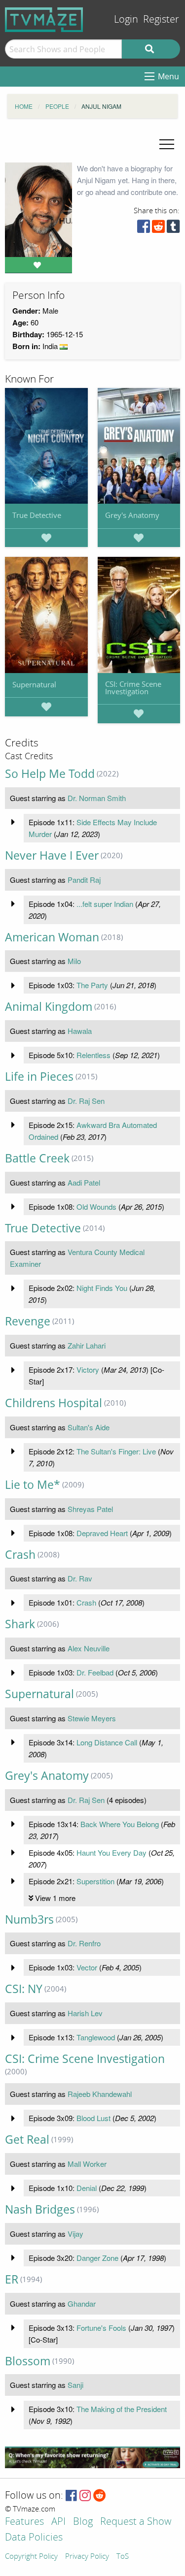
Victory (88, 1369)
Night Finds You (102, 1288)
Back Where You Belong (120, 1824)
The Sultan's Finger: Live (116, 1451)
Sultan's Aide (89, 1427)
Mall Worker (87, 2164)
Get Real (27, 2140)
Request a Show (136, 2522)
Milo (74, 961)
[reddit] (158, 229)
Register (161, 19)
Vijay (75, 2234)
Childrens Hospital (54, 1403)
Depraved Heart (102, 1533)
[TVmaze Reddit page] (100, 2496)
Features (24, 2522)
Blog (83, 2522)
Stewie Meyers (92, 1718)
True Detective (37, 515)
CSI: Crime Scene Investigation (133, 688)
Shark (20, 1624)
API (58, 2522)
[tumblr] (173, 229)
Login (126, 19)
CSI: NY (24, 1989)
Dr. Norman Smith (97, 798)
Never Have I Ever (52, 855)
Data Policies (34, 2538)
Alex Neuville (89, 1648)
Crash (20, 1555)
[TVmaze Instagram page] (85, 2496)
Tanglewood (96, 2037)
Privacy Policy (87, 2557)
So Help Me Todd (50, 774)
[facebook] (144, 229)
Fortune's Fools (101, 2328)
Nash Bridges (40, 2209)
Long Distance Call (107, 1742)
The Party (92, 985)
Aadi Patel (84, 1182)
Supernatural (34, 684)
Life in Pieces (39, 1077)
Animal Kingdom (49, 1007)
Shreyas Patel (90, 1509)
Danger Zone (97, 2258)
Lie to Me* (33, 1485)
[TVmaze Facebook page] (71, 2496)
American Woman (52, 937)
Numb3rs (29, 1919)
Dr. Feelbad (95, 1672)
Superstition (95, 1881)
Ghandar (82, 2303)
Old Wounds (96, 1207)
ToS (123, 2557)
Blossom (28, 2361)
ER (12, 2279)
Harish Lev (85, 2013)
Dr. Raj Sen (86, 1101)
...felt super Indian (105, 904)
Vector (87, 1967)
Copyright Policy (31, 2557)
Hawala (80, 1031)
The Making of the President (122, 2409)
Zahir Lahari (87, 1345)
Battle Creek (37, 1158)
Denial (87, 2188)
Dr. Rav (80, 1578)
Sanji (75, 2385)
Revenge (28, 1321)
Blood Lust (93, 2118)
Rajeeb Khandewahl (100, 2094)
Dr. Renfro (84, 1943)
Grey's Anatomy (132, 515)
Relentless (93, 1055)
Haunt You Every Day (111, 1852)
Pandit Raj (84, 880)
